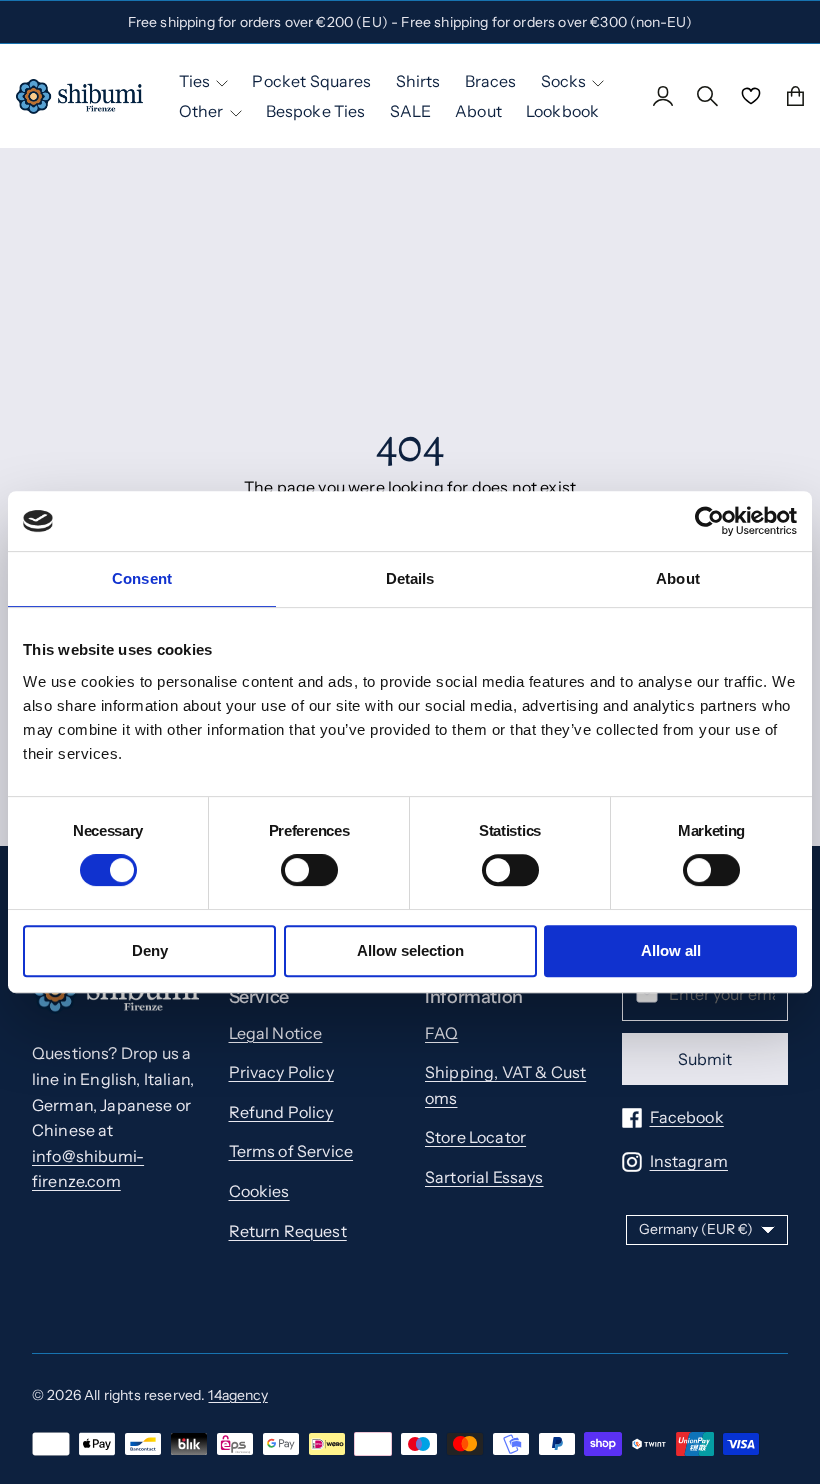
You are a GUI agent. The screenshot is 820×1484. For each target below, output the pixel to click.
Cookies (259, 1191)
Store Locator (475, 1137)
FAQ (441, 1033)
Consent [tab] (142, 578)
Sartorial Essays (484, 1177)
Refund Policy (281, 1112)
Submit (705, 1059)
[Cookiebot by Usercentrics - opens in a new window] (709, 521)
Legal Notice (276, 1033)
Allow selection (410, 950)
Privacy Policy (281, 1072)
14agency (237, 1395)
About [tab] (678, 578)
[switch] (309, 870)
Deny (150, 950)
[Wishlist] (751, 96)
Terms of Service (291, 1151)
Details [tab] (410, 578)
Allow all (671, 950)
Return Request (288, 1231)
